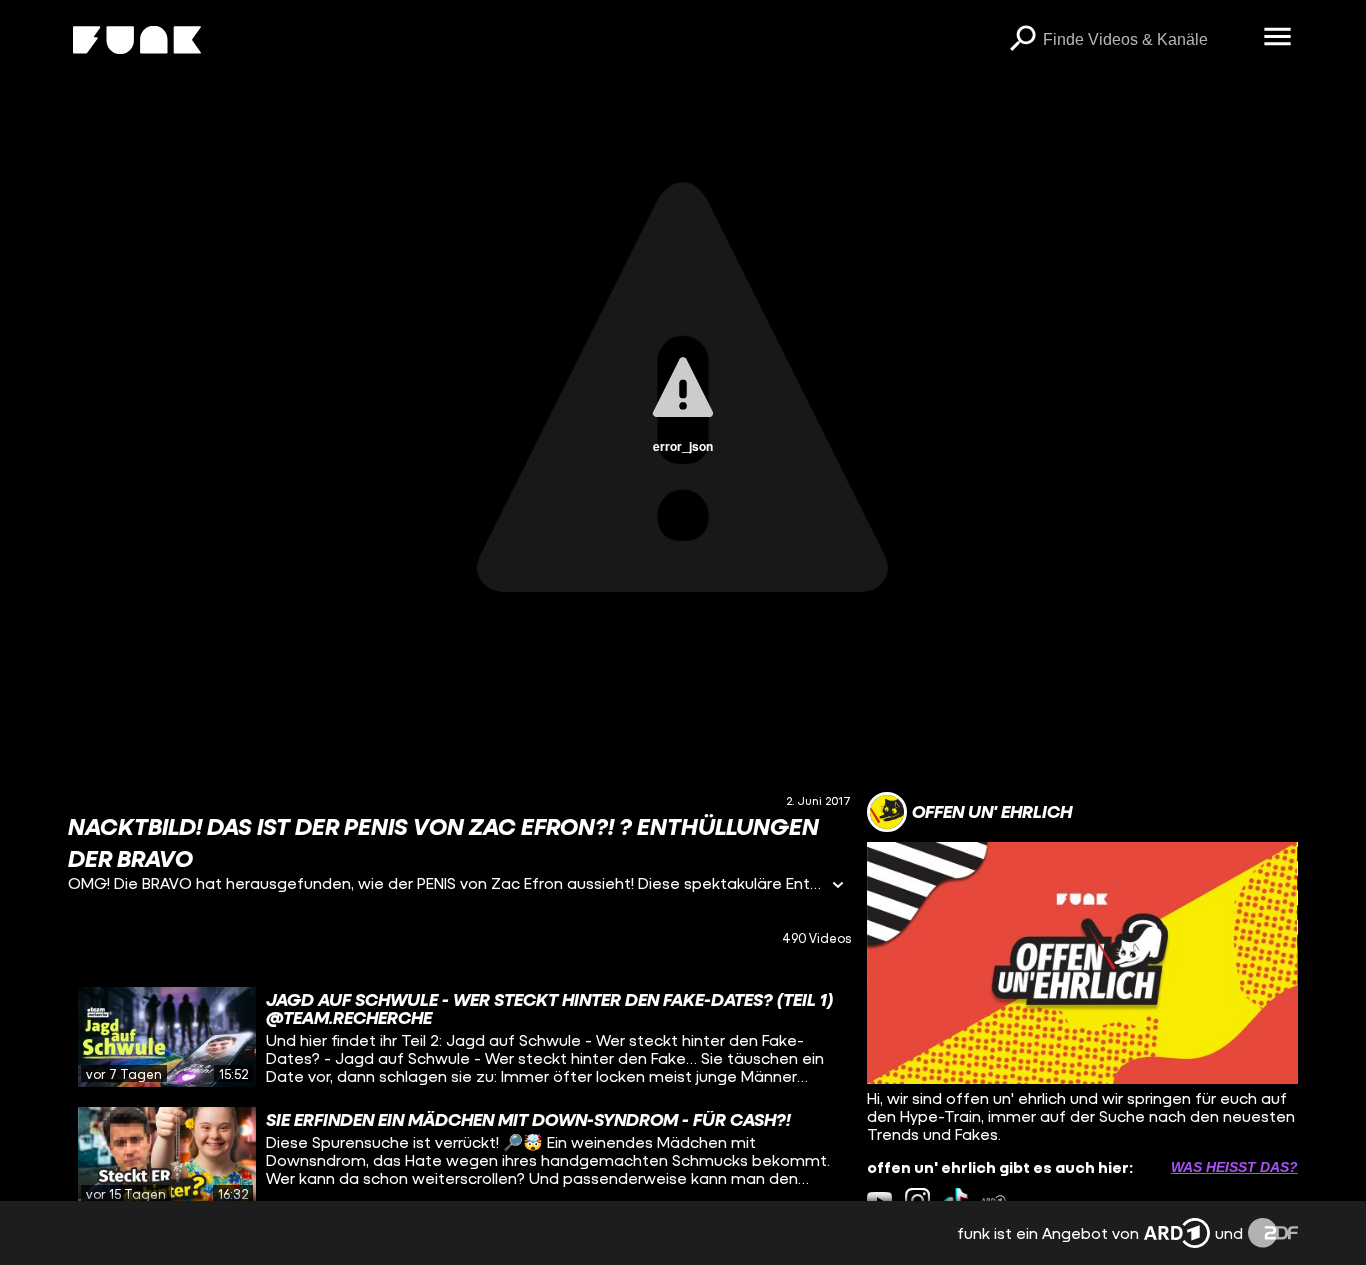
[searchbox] (1146, 40)
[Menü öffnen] (1278, 38)
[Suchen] (1023, 40)
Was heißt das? (1234, 1167)
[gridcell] (459, 1037)
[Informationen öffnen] (838, 886)
